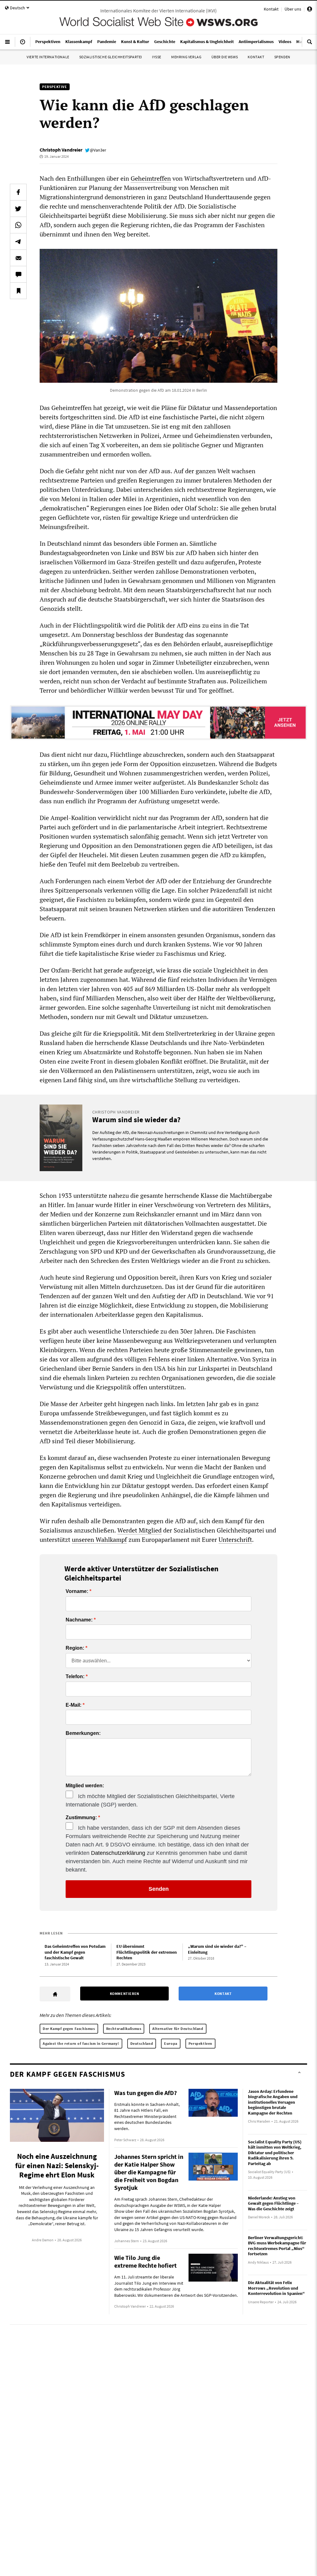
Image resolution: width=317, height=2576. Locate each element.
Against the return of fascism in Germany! (81, 2043)
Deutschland (142, 2043)
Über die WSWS (225, 57)
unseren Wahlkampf (99, 1539)
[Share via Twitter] (18, 209)
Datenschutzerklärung (118, 1853)
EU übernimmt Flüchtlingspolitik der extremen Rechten (147, 1952)
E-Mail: (74, 1705)
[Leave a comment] (18, 274)
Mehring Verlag (186, 57)
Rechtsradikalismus (124, 2029)
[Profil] (310, 10)
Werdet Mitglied (139, 1530)
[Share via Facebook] (18, 192)
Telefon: (75, 1677)
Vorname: (77, 1591)
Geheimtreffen (151, 178)
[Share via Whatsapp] (18, 225)
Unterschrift (235, 1539)
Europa (171, 2043)
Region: (75, 1648)
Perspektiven (200, 2043)
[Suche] (310, 44)
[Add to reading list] (18, 291)
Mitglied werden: (85, 1786)
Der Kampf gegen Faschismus (69, 2029)
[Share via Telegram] (18, 241)
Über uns (293, 9)
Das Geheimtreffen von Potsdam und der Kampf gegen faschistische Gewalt (75, 1952)
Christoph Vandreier (61, 150)
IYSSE (157, 57)
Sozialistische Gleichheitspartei (111, 57)
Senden (159, 1889)
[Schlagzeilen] (23, 44)
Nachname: (79, 1620)
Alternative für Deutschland (178, 2029)
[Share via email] (18, 258)
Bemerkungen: (83, 1733)
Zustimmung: (81, 1818)
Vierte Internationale (48, 57)
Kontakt (271, 9)
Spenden (282, 57)
